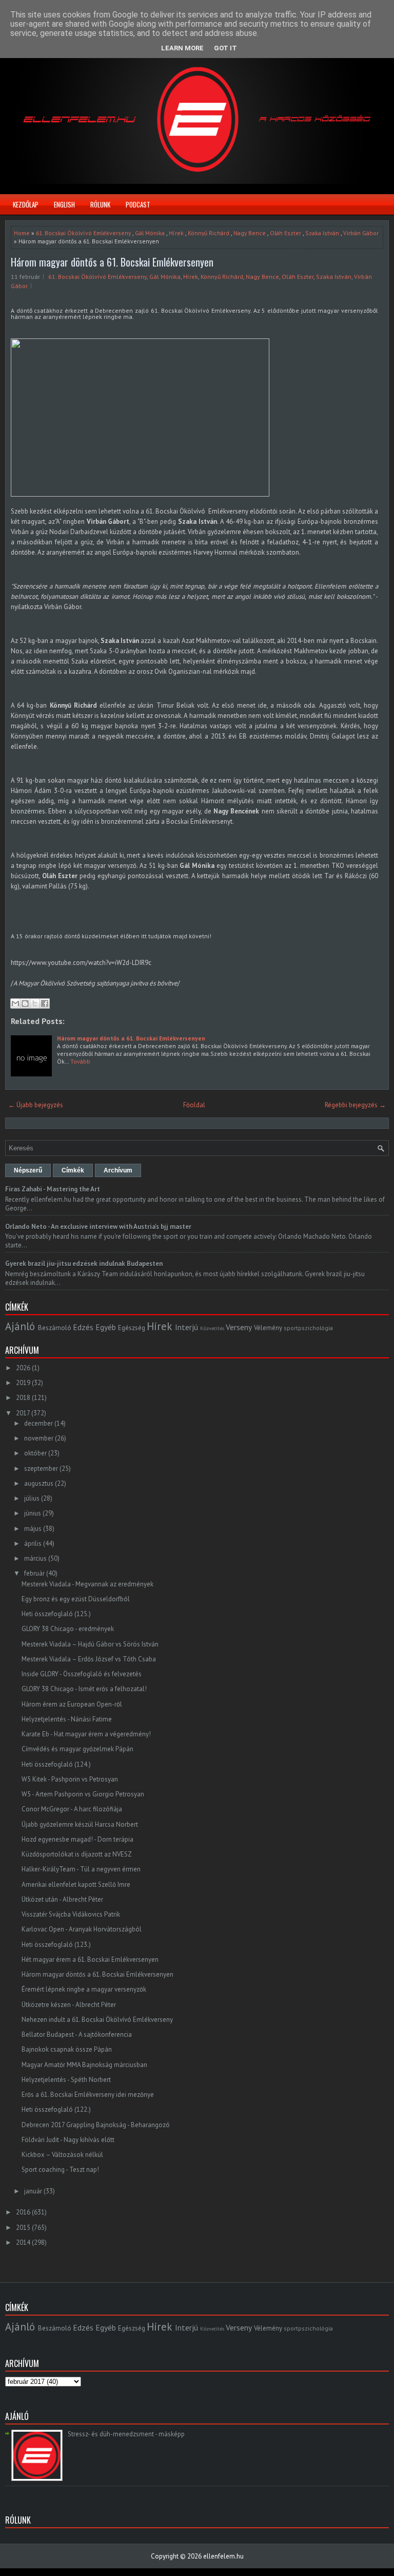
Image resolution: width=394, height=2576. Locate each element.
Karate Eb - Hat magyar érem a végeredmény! (86, 1734)
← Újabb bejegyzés (36, 1105)
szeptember (41, 1469)
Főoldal (194, 1105)
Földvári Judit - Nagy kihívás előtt (68, 2140)
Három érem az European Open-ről (72, 1704)
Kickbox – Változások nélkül (62, 2155)
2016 (23, 2212)
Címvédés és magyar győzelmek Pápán (77, 1749)
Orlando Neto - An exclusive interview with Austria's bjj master (98, 1227)
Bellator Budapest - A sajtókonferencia (77, 2034)
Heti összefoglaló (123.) (56, 1945)
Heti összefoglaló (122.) (56, 2109)
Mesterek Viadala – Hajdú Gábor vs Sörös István (90, 1644)
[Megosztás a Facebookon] (45, 1003)
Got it (225, 48)
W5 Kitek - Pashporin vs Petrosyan (70, 1779)
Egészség (132, 1328)
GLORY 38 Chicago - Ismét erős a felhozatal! (84, 1689)
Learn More (182, 48)
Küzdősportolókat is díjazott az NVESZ (77, 1854)
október (35, 1453)
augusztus (39, 1483)
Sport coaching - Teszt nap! (60, 2170)
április (33, 1543)
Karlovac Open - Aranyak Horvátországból (82, 1929)
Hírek (176, 233)
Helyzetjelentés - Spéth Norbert (66, 2080)
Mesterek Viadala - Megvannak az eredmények (87, 1584)
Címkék (73, 1170)
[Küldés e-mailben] (15, 1003)
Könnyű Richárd (209, 233)
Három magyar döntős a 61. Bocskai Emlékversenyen (112, 262)
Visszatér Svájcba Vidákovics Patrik (71, 1914)
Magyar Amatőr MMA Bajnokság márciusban (84, 2065)
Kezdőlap (26, 204)
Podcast (138, 204)
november (39, 1438)
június (33, 1513)
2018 (23, 1398)
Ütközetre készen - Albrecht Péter (69, 2005)
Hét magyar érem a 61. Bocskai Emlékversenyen (90, 1959)
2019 (23, 1383)
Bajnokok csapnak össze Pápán (67, 2049)
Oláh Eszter (285, 233)
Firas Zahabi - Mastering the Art (53, 1189)
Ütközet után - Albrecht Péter (62, 1899)
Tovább (80, 1061)
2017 (23, 1413)
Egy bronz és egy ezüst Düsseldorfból (76, 1599)
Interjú (186, 1327)
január (33, 2191)
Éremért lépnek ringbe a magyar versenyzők (84, 1989)
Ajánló (20, 1326)
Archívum (118, 1170)
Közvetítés (212, 1328)
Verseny (239, 1327)
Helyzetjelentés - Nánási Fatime (67, 1719)
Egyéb (106, 1327)
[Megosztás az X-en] (35, 1003)
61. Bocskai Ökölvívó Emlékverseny (83, 233)
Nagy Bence (250, 233)
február (34, 1573)
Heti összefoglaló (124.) (56, 1764)
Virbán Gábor (361, 233)
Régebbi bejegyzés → (355, 1105)
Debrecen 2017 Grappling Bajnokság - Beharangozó (96, 2125)
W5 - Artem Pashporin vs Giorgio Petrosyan (83, 1794)
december (38, 1423)
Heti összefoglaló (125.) (56, 1614)
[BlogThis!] (25, 1003)
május (33, 1529)
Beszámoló (55, 1328)
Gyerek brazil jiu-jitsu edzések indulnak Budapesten (84, 1264)
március (35, 1558)
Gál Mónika (150, 233)
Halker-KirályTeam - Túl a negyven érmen (81, 1869)
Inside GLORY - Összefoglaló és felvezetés (82, 1674)
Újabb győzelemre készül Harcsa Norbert (80, 1824)
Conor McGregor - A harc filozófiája (72, 1809)
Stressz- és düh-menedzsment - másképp (126, 2434)
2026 (23, 1368)
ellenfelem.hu (223, 2556)
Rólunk (100, 204)
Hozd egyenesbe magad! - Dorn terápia (77, 1839)
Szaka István (322, 233)
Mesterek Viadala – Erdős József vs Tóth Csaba (89, 1659)
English (64, 204)
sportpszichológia (308, 1328)
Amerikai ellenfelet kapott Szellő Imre (76, 1884)
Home (22, 233)
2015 (23, 2228)
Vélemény (268, 1328)
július (32, 1498)
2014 (23, 2242)
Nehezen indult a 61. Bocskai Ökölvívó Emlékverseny (97, 2020)
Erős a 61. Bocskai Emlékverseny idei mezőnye (88, 2095)
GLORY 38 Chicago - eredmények (68, 1629)
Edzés (83, 1327)
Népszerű (28, 1170)
